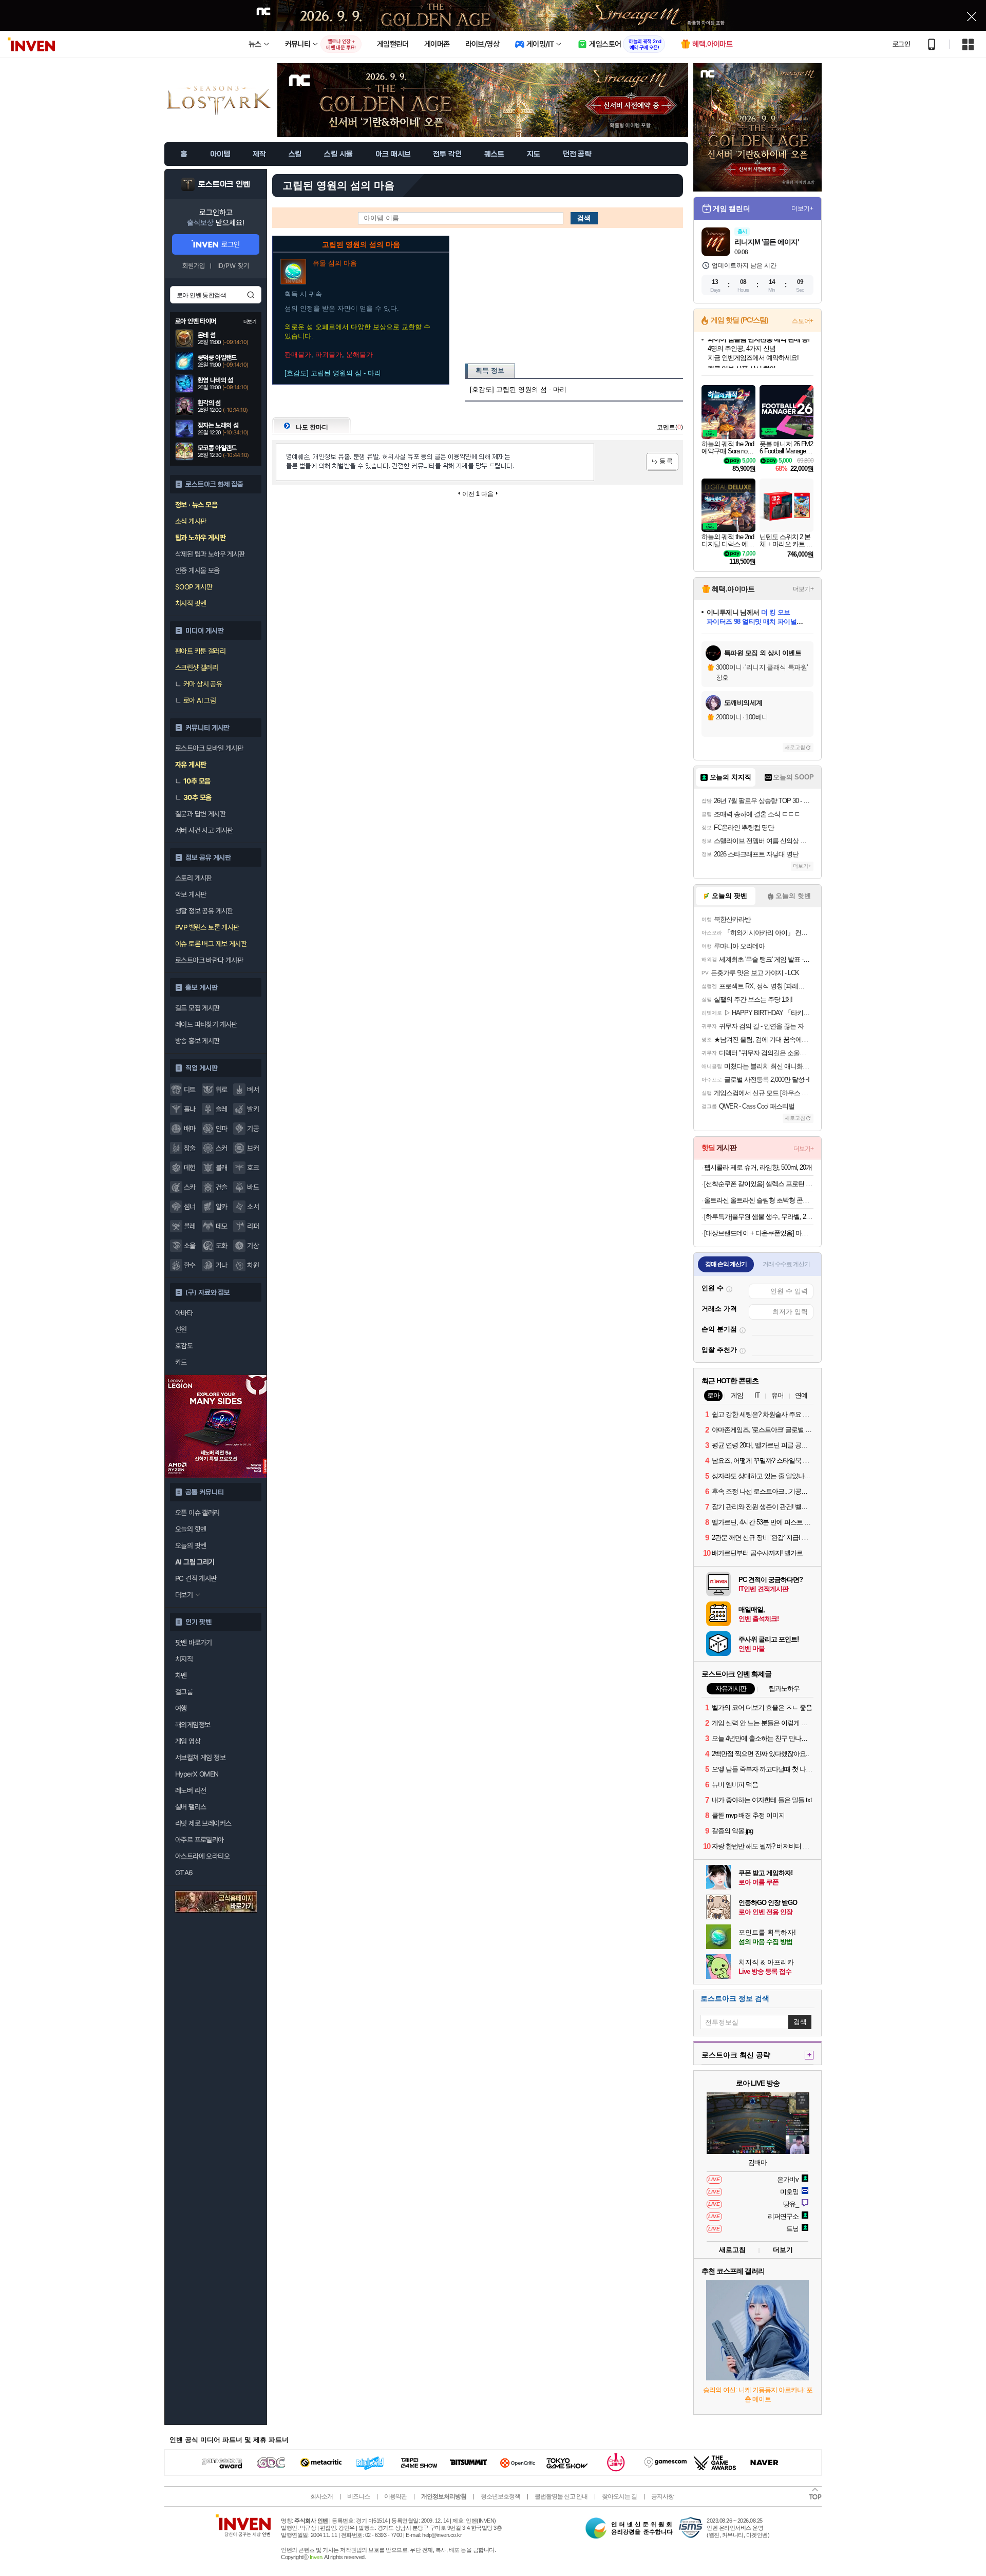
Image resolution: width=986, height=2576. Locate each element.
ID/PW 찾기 (233, 266)
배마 (190, 1129)
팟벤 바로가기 (194, 1643)
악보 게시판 (191, 894)
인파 (222, 1129)
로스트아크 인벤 (224, 184)
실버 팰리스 (191, 1807)
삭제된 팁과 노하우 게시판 (210, 554)
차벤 (181, 1675)
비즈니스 (358, 2496)
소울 (190, 1246)
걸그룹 (184, 1692)
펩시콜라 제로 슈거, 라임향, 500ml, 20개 (758, 1167)
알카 (222, 1207)
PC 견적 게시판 (196, 1578)
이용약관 (395, 2496)
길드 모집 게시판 (197, 1008)
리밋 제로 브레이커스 (203, 1823)
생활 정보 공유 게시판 (204, 911)
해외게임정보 (193, 1725)
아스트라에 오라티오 (202, 1856)
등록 (662, 462)
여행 (181, 1708)
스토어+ (803, 321)
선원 (181, 1329)
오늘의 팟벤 (191, 1545)
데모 (222, 1226)
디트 (190, 1090)
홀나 (190, 1109)
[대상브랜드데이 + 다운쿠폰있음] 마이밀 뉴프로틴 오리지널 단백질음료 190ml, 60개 (759, 1233)
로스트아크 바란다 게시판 (209, 960)
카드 (181, 1362)
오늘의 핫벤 (191, 1529)
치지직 (184, 1659)
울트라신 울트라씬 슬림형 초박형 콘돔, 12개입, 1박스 (759, 1200)
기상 (253, 1246)
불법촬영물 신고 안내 (561, 2496)
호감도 (184, 1346)
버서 (253, 1090)
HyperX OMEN (197, 1774)
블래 (222, 1168)
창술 (190, 1148)
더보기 (783, 2250)
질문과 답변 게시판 (200, 814)
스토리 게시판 (194, 878)
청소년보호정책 (500, 2496)
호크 (253, 1168)
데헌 (190, 1168)
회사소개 (321, 2496)
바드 (253, 1187)
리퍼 (253, 1226)
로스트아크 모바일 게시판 (209, 748)
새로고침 (795, 747)
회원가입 (194, 266)
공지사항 (662, 2496)
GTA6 (184, 1873)
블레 (190, 1226)
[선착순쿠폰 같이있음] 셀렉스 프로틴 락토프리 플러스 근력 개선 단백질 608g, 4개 (759, 1184)
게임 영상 (188, 1741)
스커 (222, 1148)
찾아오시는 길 (619, 2496)
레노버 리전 (191, 1790)
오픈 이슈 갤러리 (197, 1513)
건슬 (222, 1187)
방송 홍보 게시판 (197, 1041)
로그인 (901, 44)
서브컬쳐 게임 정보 (200, 1758)
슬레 (222, 1109)
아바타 (184, 1313)
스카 (190, 1187)
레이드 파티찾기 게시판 (206, 1024)
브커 (253, 1148)
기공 (253, 1129)
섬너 (190, 1207)
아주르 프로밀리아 (200, 1840)
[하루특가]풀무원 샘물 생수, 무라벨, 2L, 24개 (759, 1217)
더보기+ (802, 208)
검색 (251, 295)
